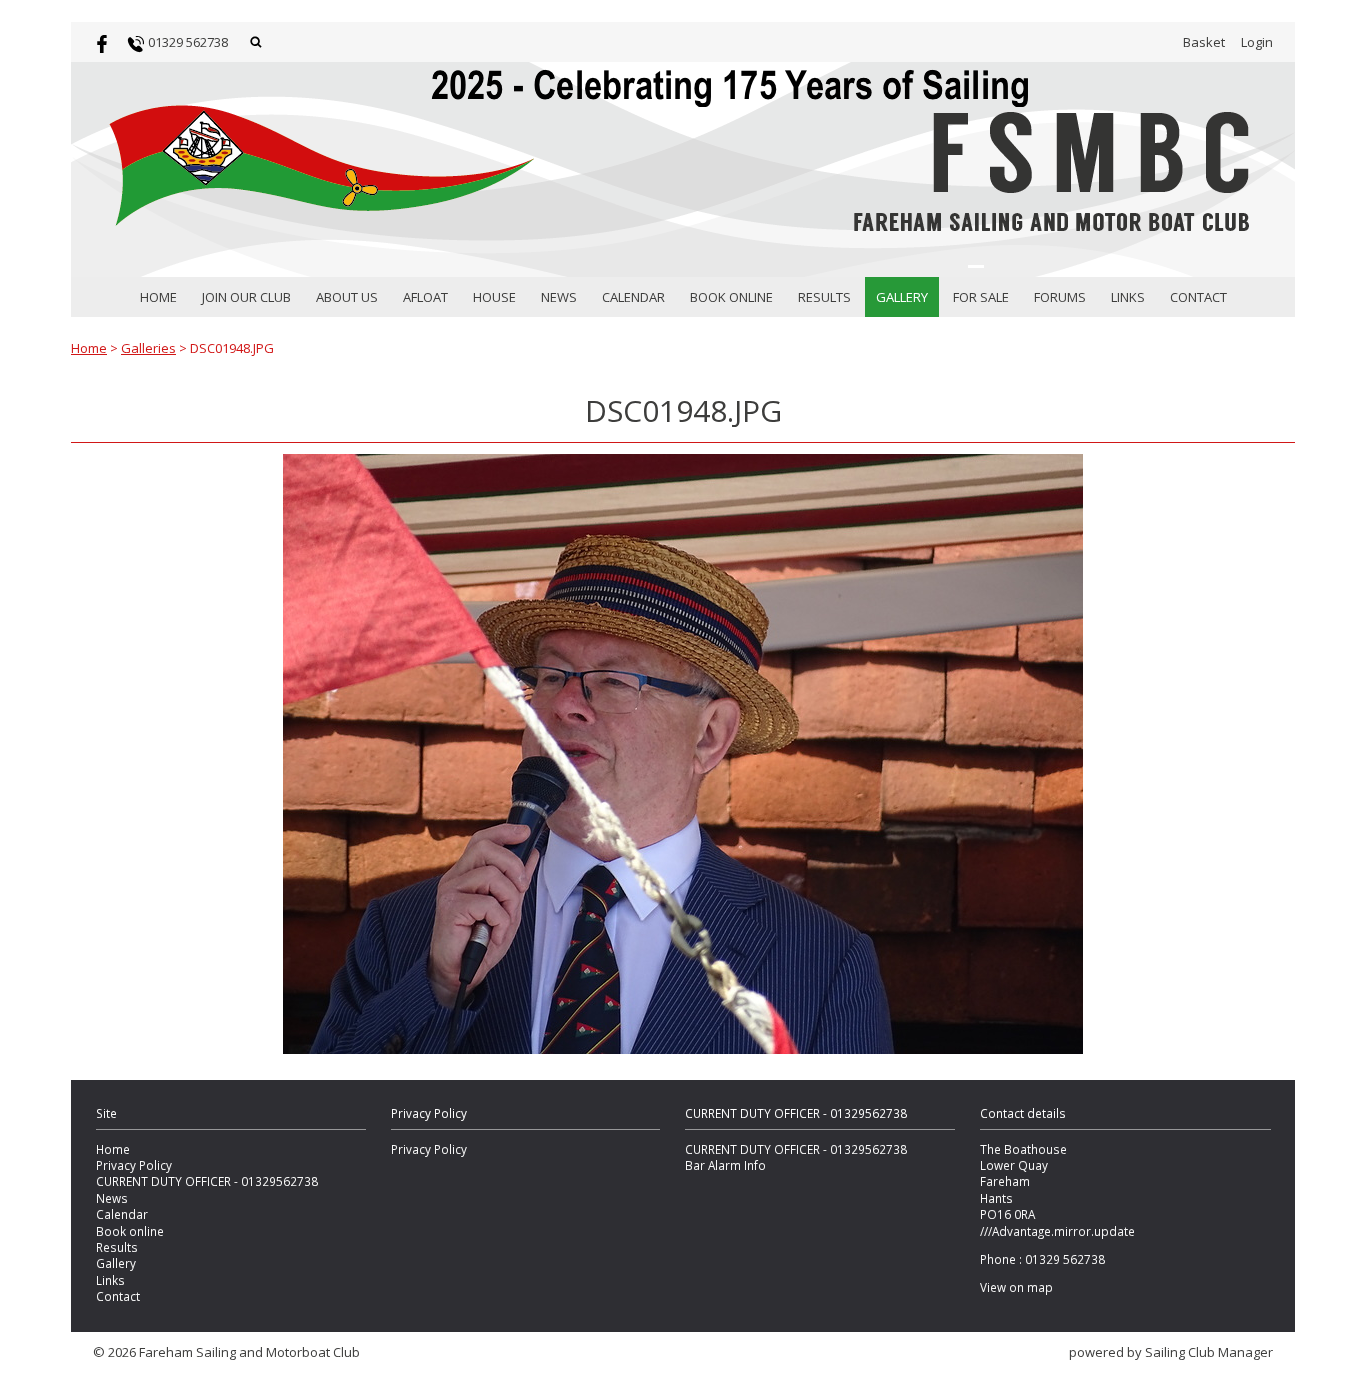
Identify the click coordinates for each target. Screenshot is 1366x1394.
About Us (347, 297)
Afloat (425, 297)
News (559, 297)
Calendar (633, 297)
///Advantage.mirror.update (1057, 1231)
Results (824, 297)
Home (158, 297)
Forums (1060, 297)
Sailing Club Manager (1209, 1352)
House (494, 297)
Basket (1204, 42)
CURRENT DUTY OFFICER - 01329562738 (207, 1181)
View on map (1016, 1287)
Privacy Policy (134, 1165)
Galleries (148, 348)
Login (1257, 42)
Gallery (902, 297)
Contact (1198, 297)
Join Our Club (246, 297)
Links (1128, 297)
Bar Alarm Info (725, 1165)
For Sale (981, 297)
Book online (731, 297)
